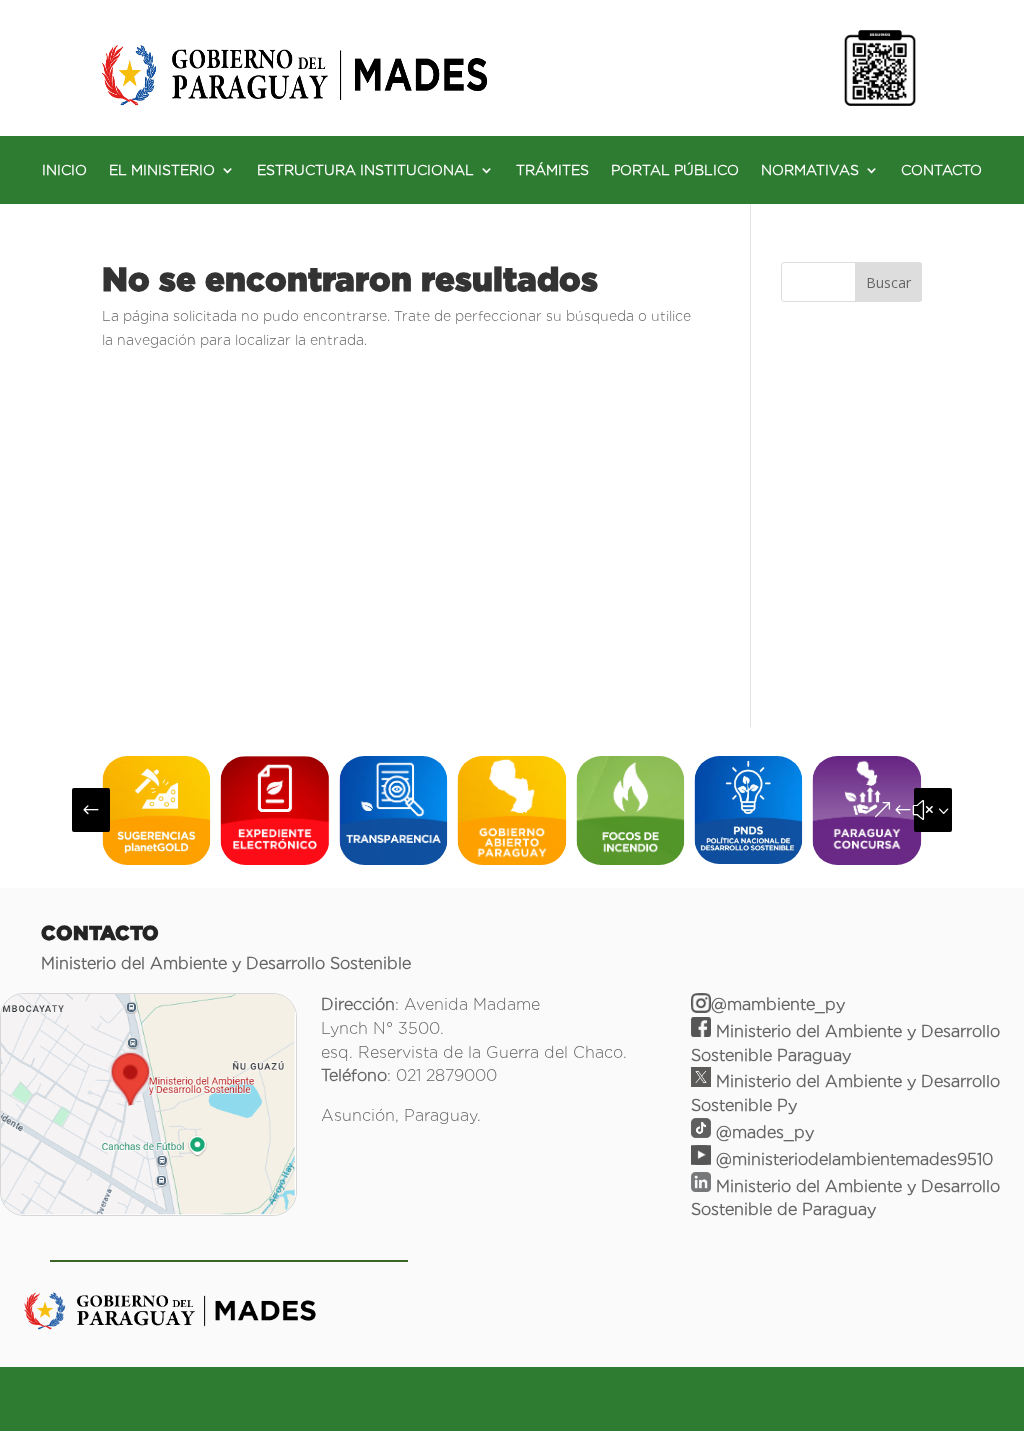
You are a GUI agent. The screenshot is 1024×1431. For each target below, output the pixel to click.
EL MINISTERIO (162, 170)
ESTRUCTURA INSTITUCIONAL (365, 170)
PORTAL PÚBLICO (675, 170)
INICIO (64, 170)
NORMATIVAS (810, 170)
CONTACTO (941, 170)
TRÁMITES (552, 170)
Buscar (888, 282)
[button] (91, 810)
